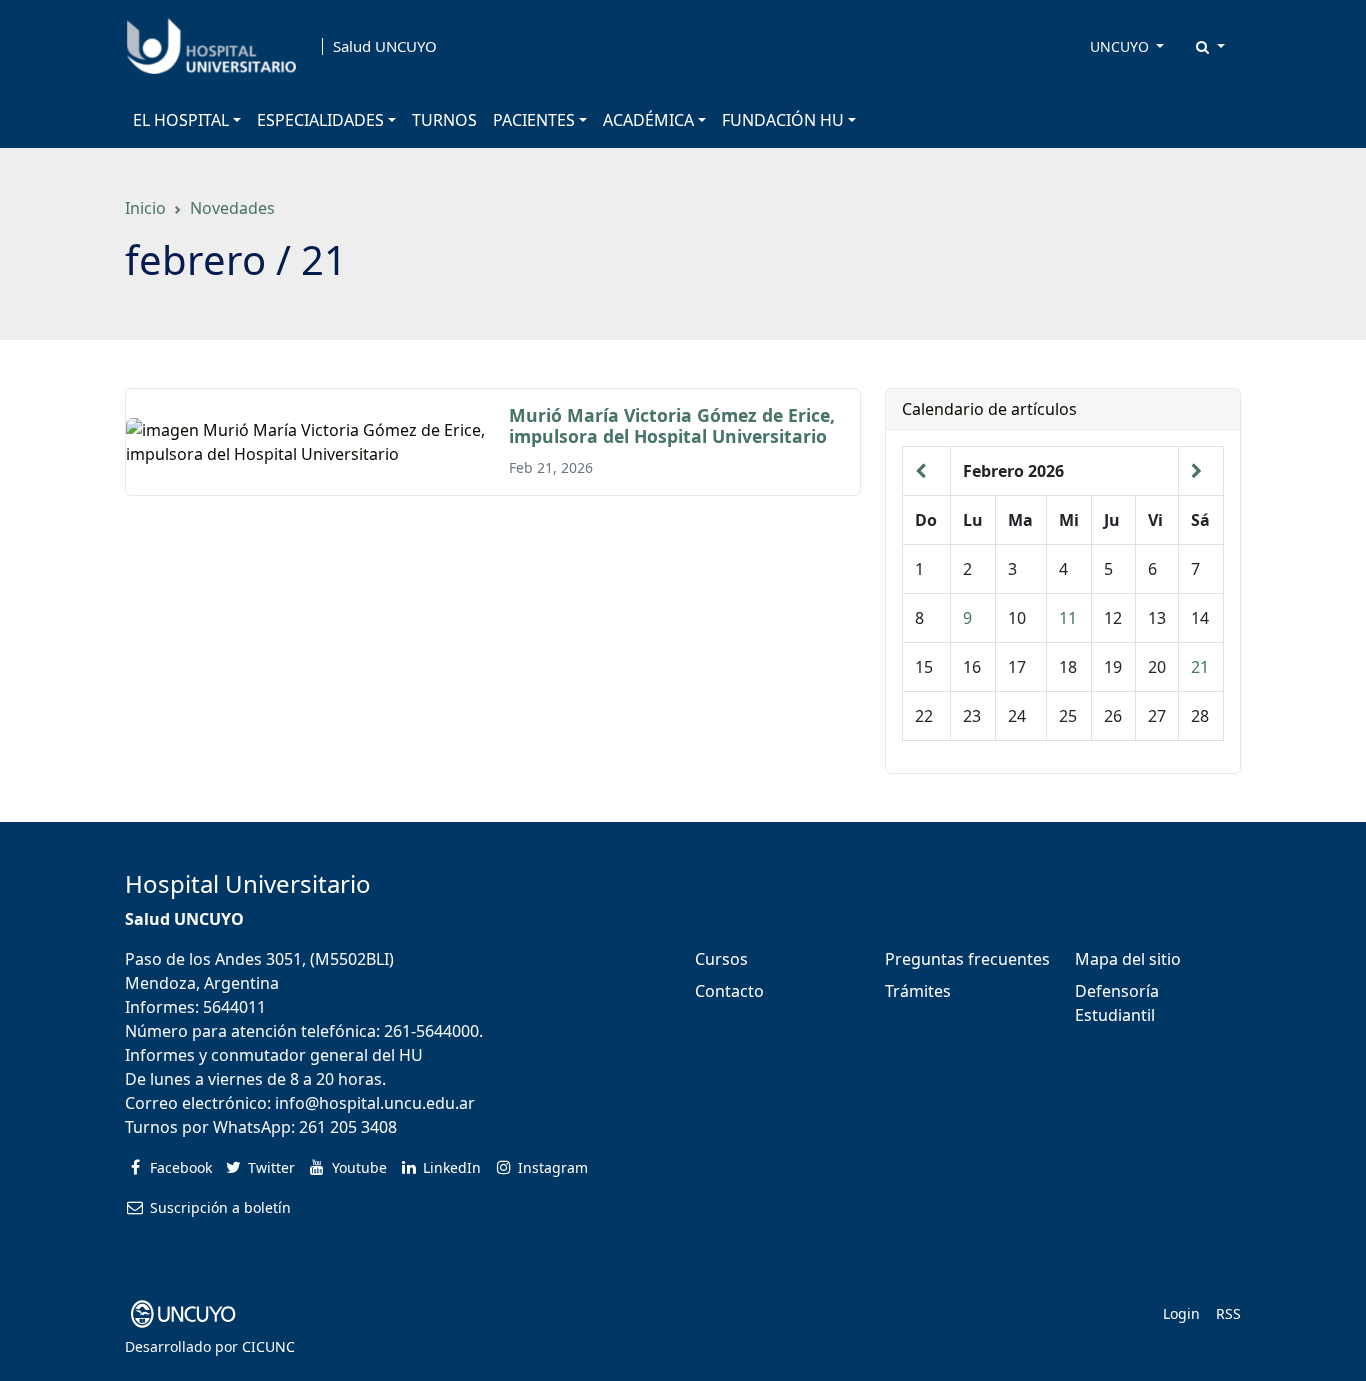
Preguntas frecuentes (967, 959)
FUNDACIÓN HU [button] (783, 120)
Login (1181, 1313)
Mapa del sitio (1128, 959)
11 (1068, 618)
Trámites (918, 991)
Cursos (721, 959)
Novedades (232, 208)
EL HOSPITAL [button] (181, 120)
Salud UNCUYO (385, 46)
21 (1200, 667)
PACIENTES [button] (534, 120)
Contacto (729, 991)
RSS (1228, 1313)
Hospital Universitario (248, 883)
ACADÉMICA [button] (648, 120)
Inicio (145, 208)
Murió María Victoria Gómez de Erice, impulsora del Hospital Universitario (672, 425)
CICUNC (268, 1346)
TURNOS (444, 120)
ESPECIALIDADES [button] (320, 120)
